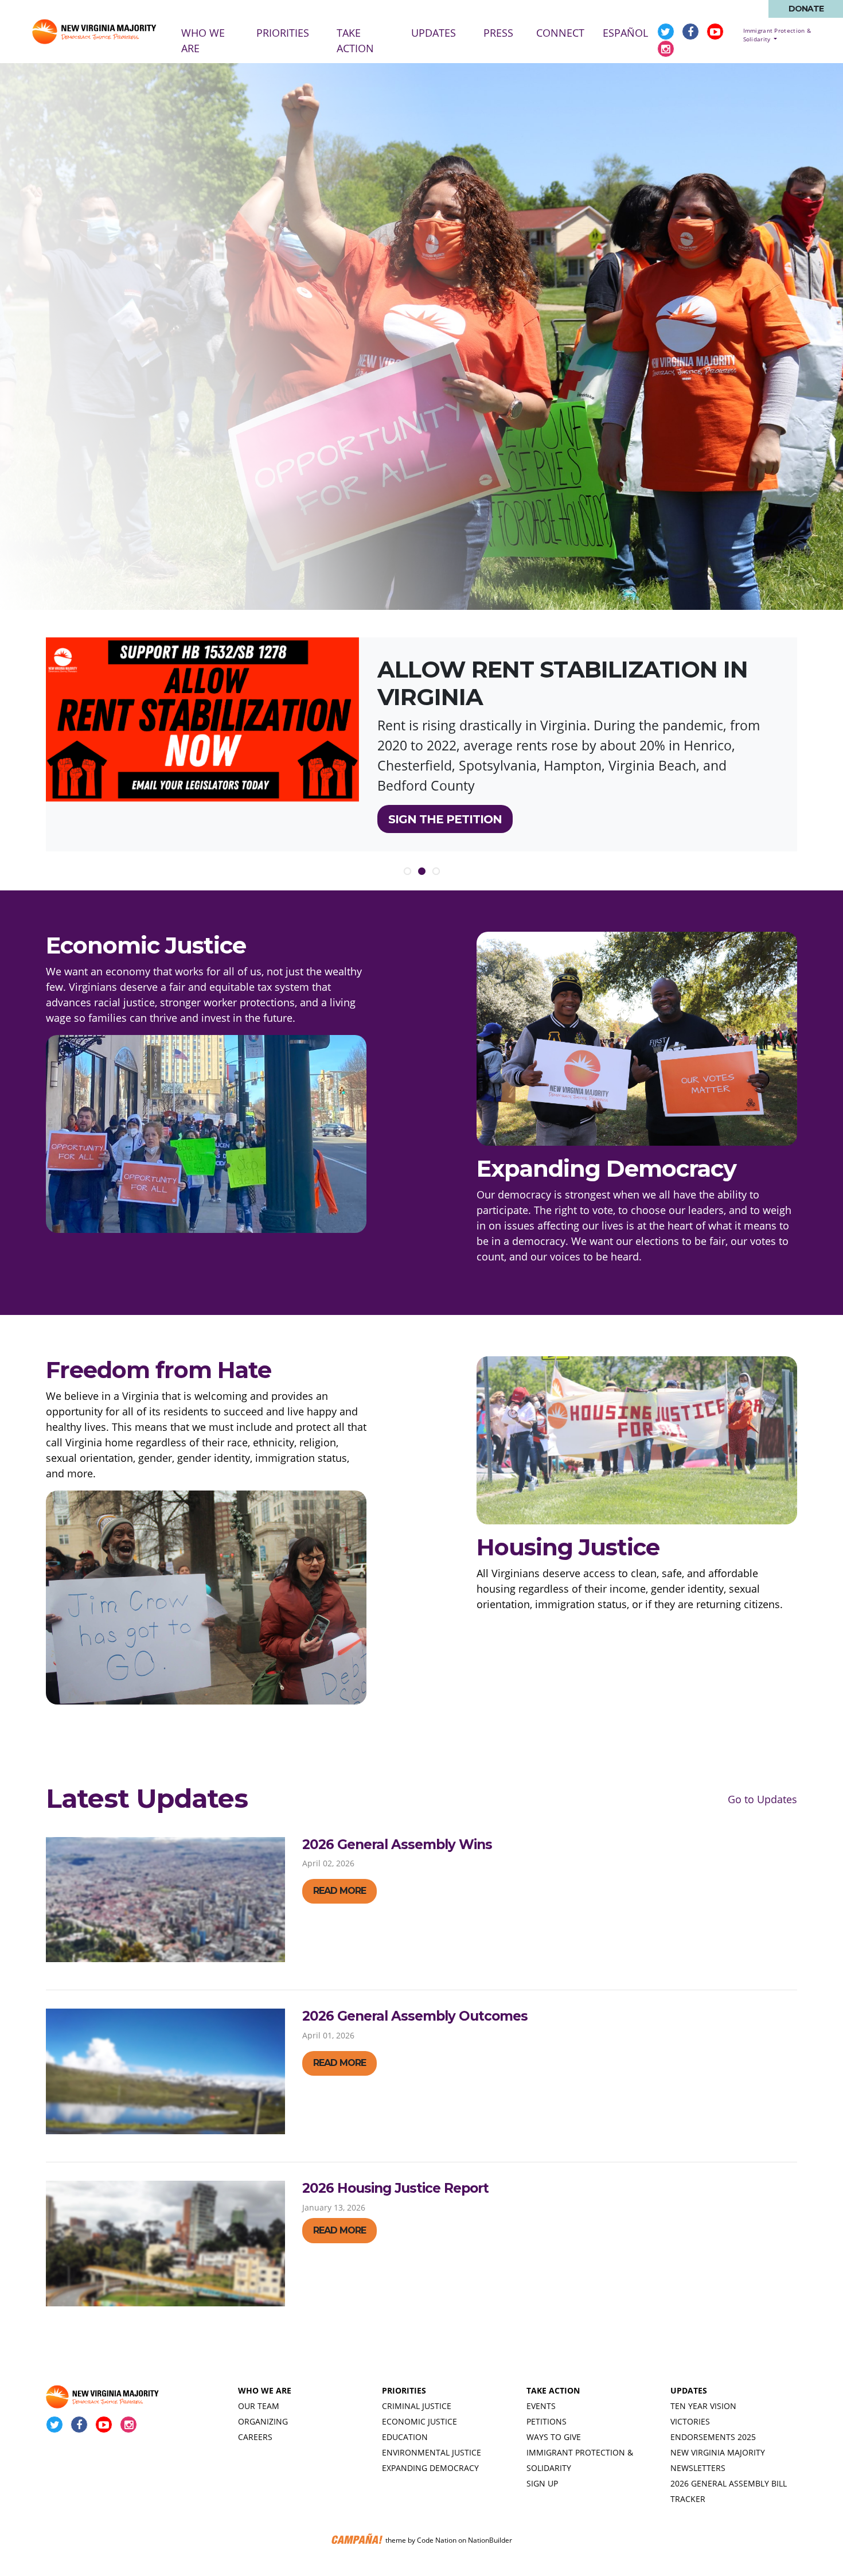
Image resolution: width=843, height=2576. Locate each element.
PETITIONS (547, 2421)
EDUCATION (405, 2437)
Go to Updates (762, 1799)
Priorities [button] (283, 33)
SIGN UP (542, 2483)
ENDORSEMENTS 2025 (713, 2437)
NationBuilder (490, 2540)
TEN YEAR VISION (703, 2406)
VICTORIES (690, 2421)
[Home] (95, 32)
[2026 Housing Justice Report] (165, 2244)
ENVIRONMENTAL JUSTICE (432, 2452)
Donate (806, 9)
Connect (560, 33)
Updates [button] (434, 33)
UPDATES (689, 2390)
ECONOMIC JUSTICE (419, 2421)
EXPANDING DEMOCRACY (430, 2468)
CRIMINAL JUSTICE (417, 2406)
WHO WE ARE (265, 2390)
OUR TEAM (259, 2406)
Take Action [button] (355, 40)
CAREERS (255, 2437)
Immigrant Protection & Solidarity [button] (777, 35)
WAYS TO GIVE (554, 2437)
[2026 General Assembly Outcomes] (165, 2071)
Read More (339, 1891)
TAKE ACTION (553, 2390)
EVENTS (541, 2406)
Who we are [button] (203, 40)
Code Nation (437, 2540)
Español (625, 33)
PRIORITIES (404, 2390)
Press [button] (498, 33)
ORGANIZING (263, 2421)
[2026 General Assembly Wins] (165, 1900)
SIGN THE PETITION (445, 819)
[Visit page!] (667, 32)
